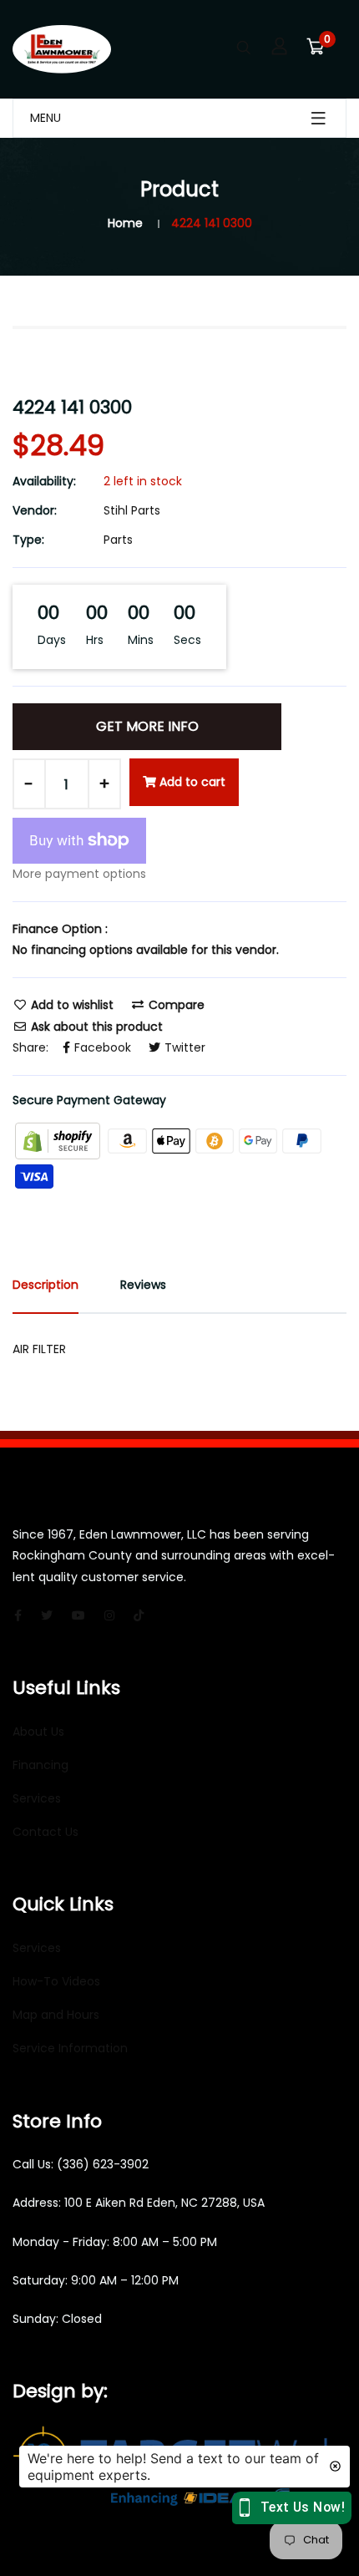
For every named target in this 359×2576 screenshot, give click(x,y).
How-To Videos (56, 1981)
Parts (118, 540)
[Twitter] (47, 1615)
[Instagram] (109, 1615)
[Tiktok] (139, 1615)
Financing (40, 1765)
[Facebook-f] (18, 1615)
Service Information (70, 2048)
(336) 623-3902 (103, 2164)
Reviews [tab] (143, 1285)
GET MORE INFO (147, 726)
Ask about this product (95, 1027)
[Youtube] (78, 1615)
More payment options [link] (79, 874)
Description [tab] (46, 1285)
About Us (38, 1732)
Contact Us (46, 1832)
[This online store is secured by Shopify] (59, 1140)
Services (37, 1798)
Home (125, 223)
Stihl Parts (132, 510)
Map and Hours (56, 2015)
